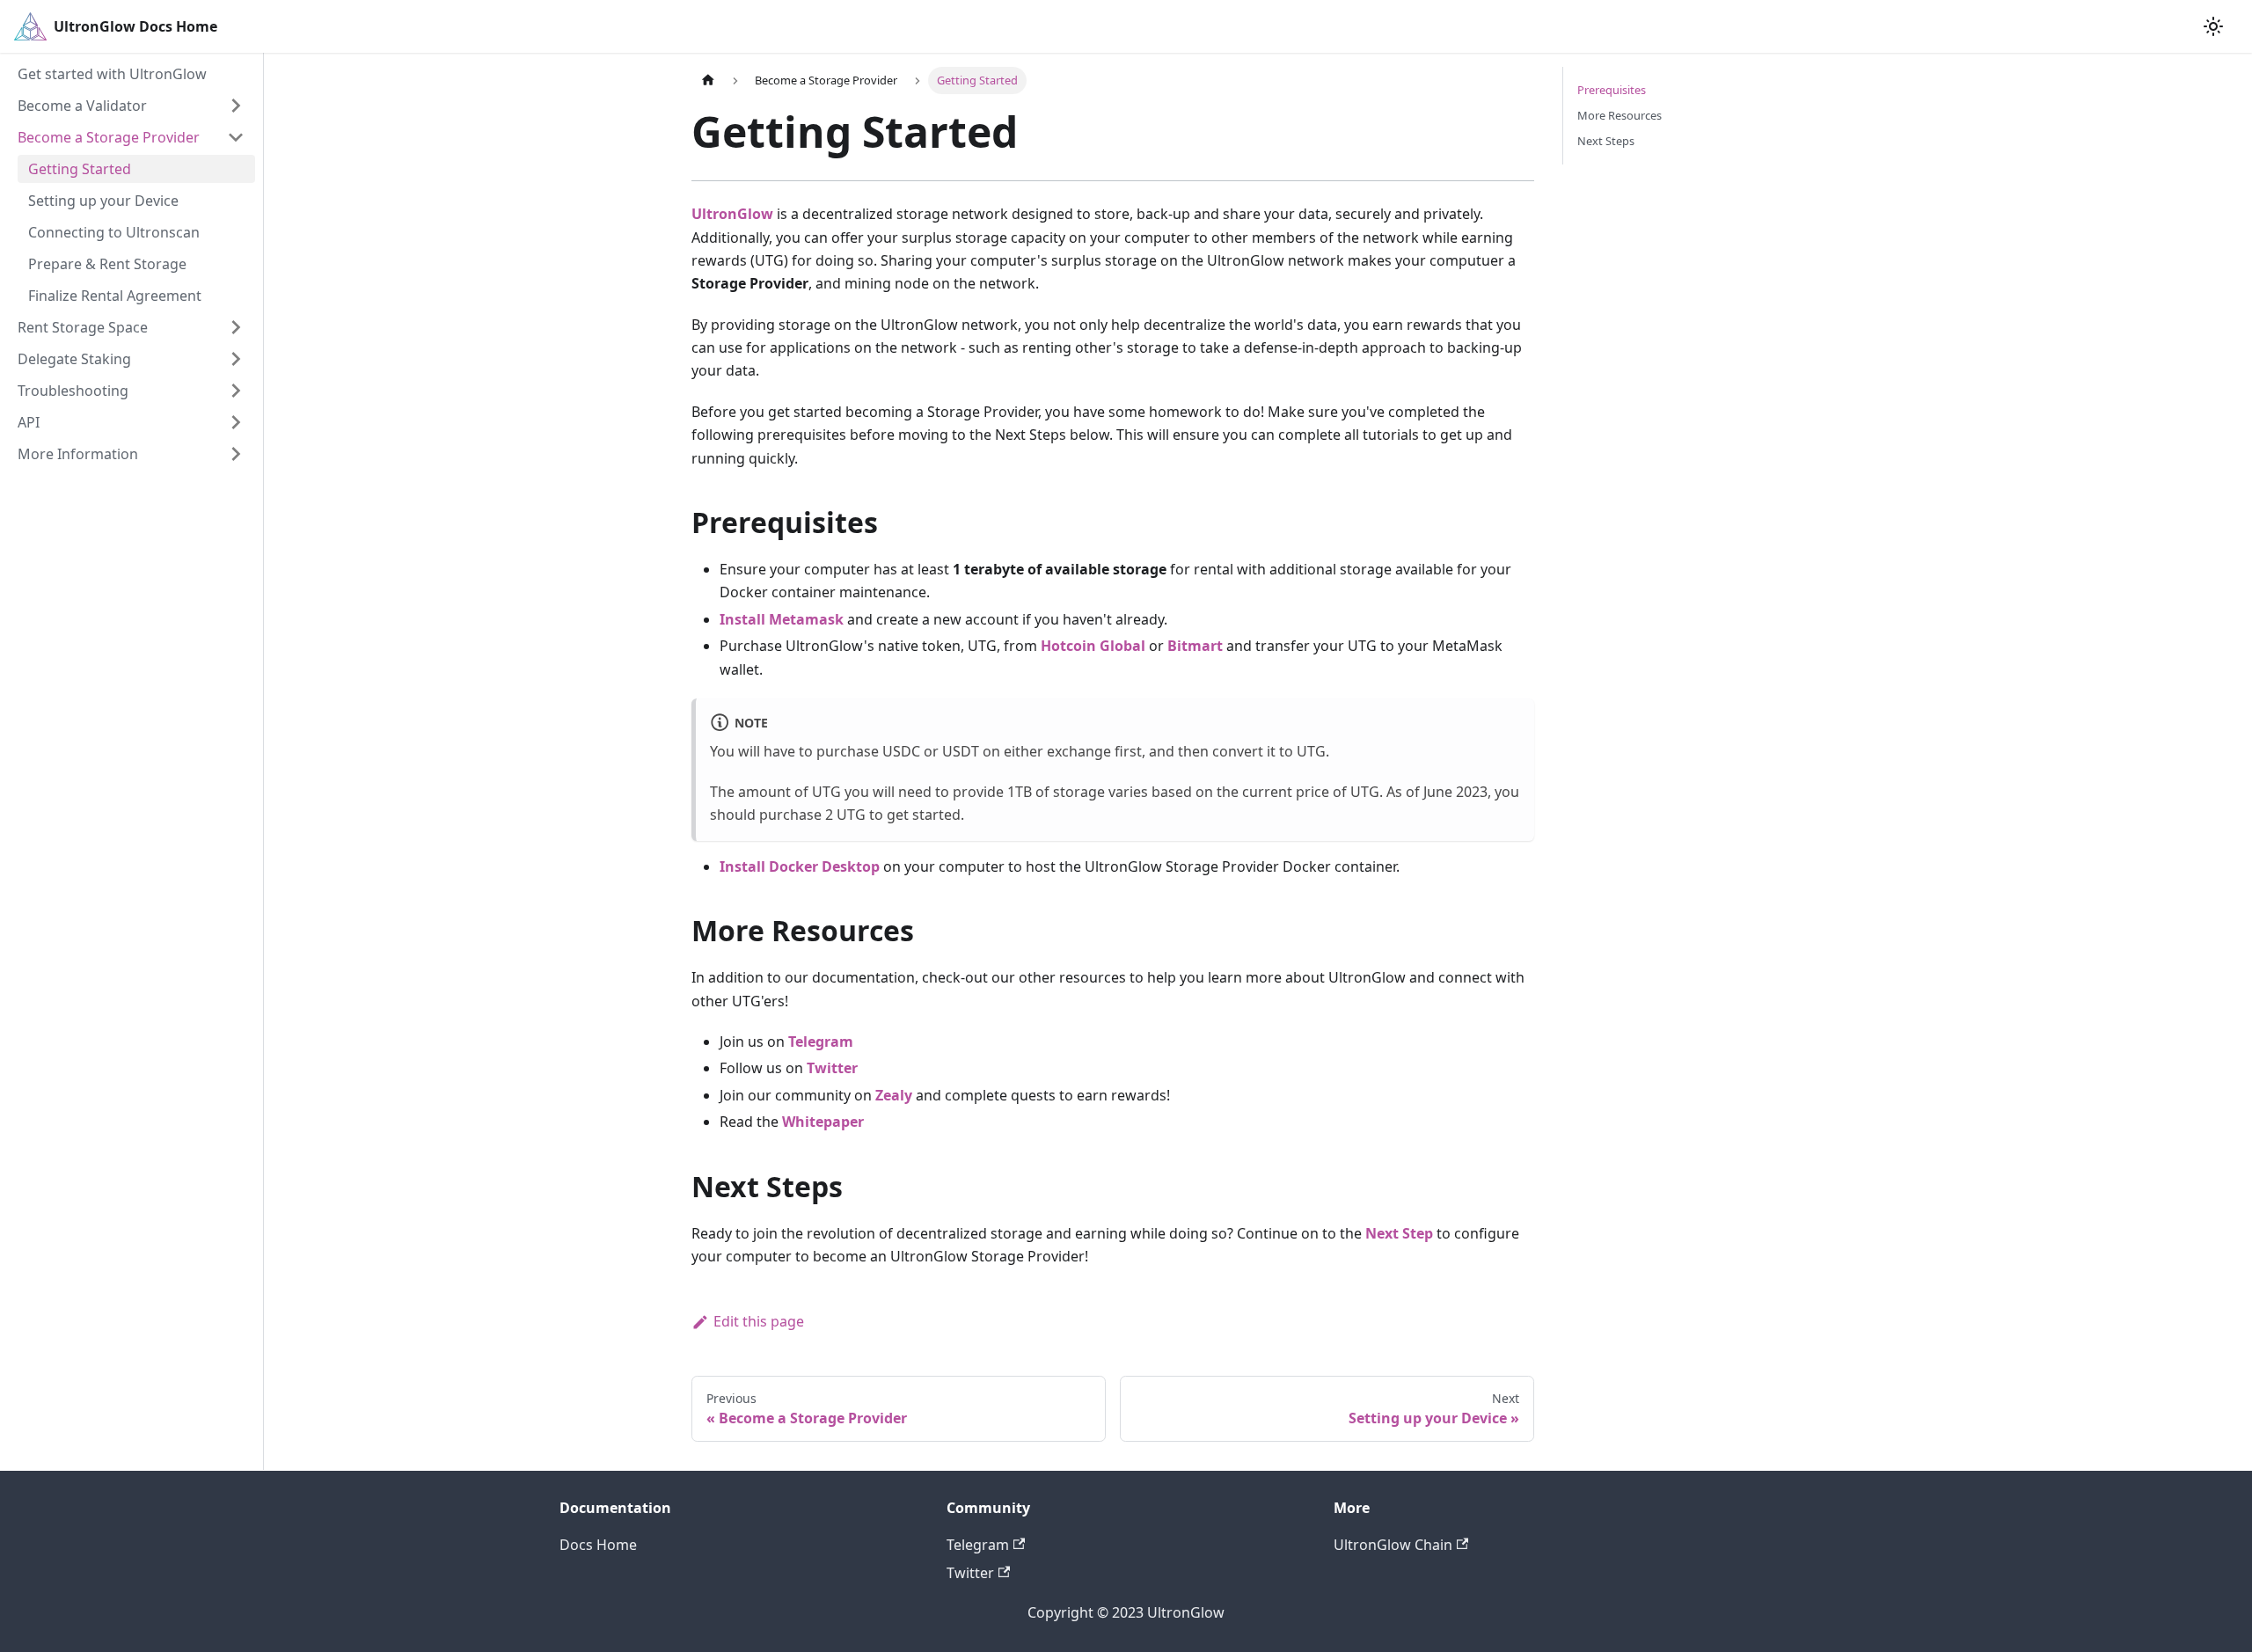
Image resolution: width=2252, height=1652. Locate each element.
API (29, 422)
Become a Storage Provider (109, 137)
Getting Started (80, 169)
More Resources (1620, 115)
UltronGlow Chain (1393, 1545)
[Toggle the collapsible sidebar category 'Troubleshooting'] (236, 391)
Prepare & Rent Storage (107, 264)
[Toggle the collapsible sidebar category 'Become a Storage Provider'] (236, 137)
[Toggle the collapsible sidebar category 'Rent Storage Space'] (236, 327)
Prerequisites (1612, 90)
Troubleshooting (73, 391)
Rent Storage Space (83, 327)
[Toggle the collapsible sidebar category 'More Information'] (236, 454)
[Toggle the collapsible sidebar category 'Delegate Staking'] (236, 359)
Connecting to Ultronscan (114, 232)
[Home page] (708, 80)
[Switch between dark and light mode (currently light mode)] (2213, 26)
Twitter (970, 1573)
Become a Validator (82, 106)
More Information (78, 454)
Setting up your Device (103, 201)
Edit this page (759, 1321)
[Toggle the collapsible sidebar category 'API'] (236, 422)
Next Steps (1606, 141)
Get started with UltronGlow (112, 74)
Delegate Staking (74, 359)
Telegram (978, 1545)
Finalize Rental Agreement (115, 296)
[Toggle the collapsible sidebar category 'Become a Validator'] (236, 106)
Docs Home (598, 1545)
